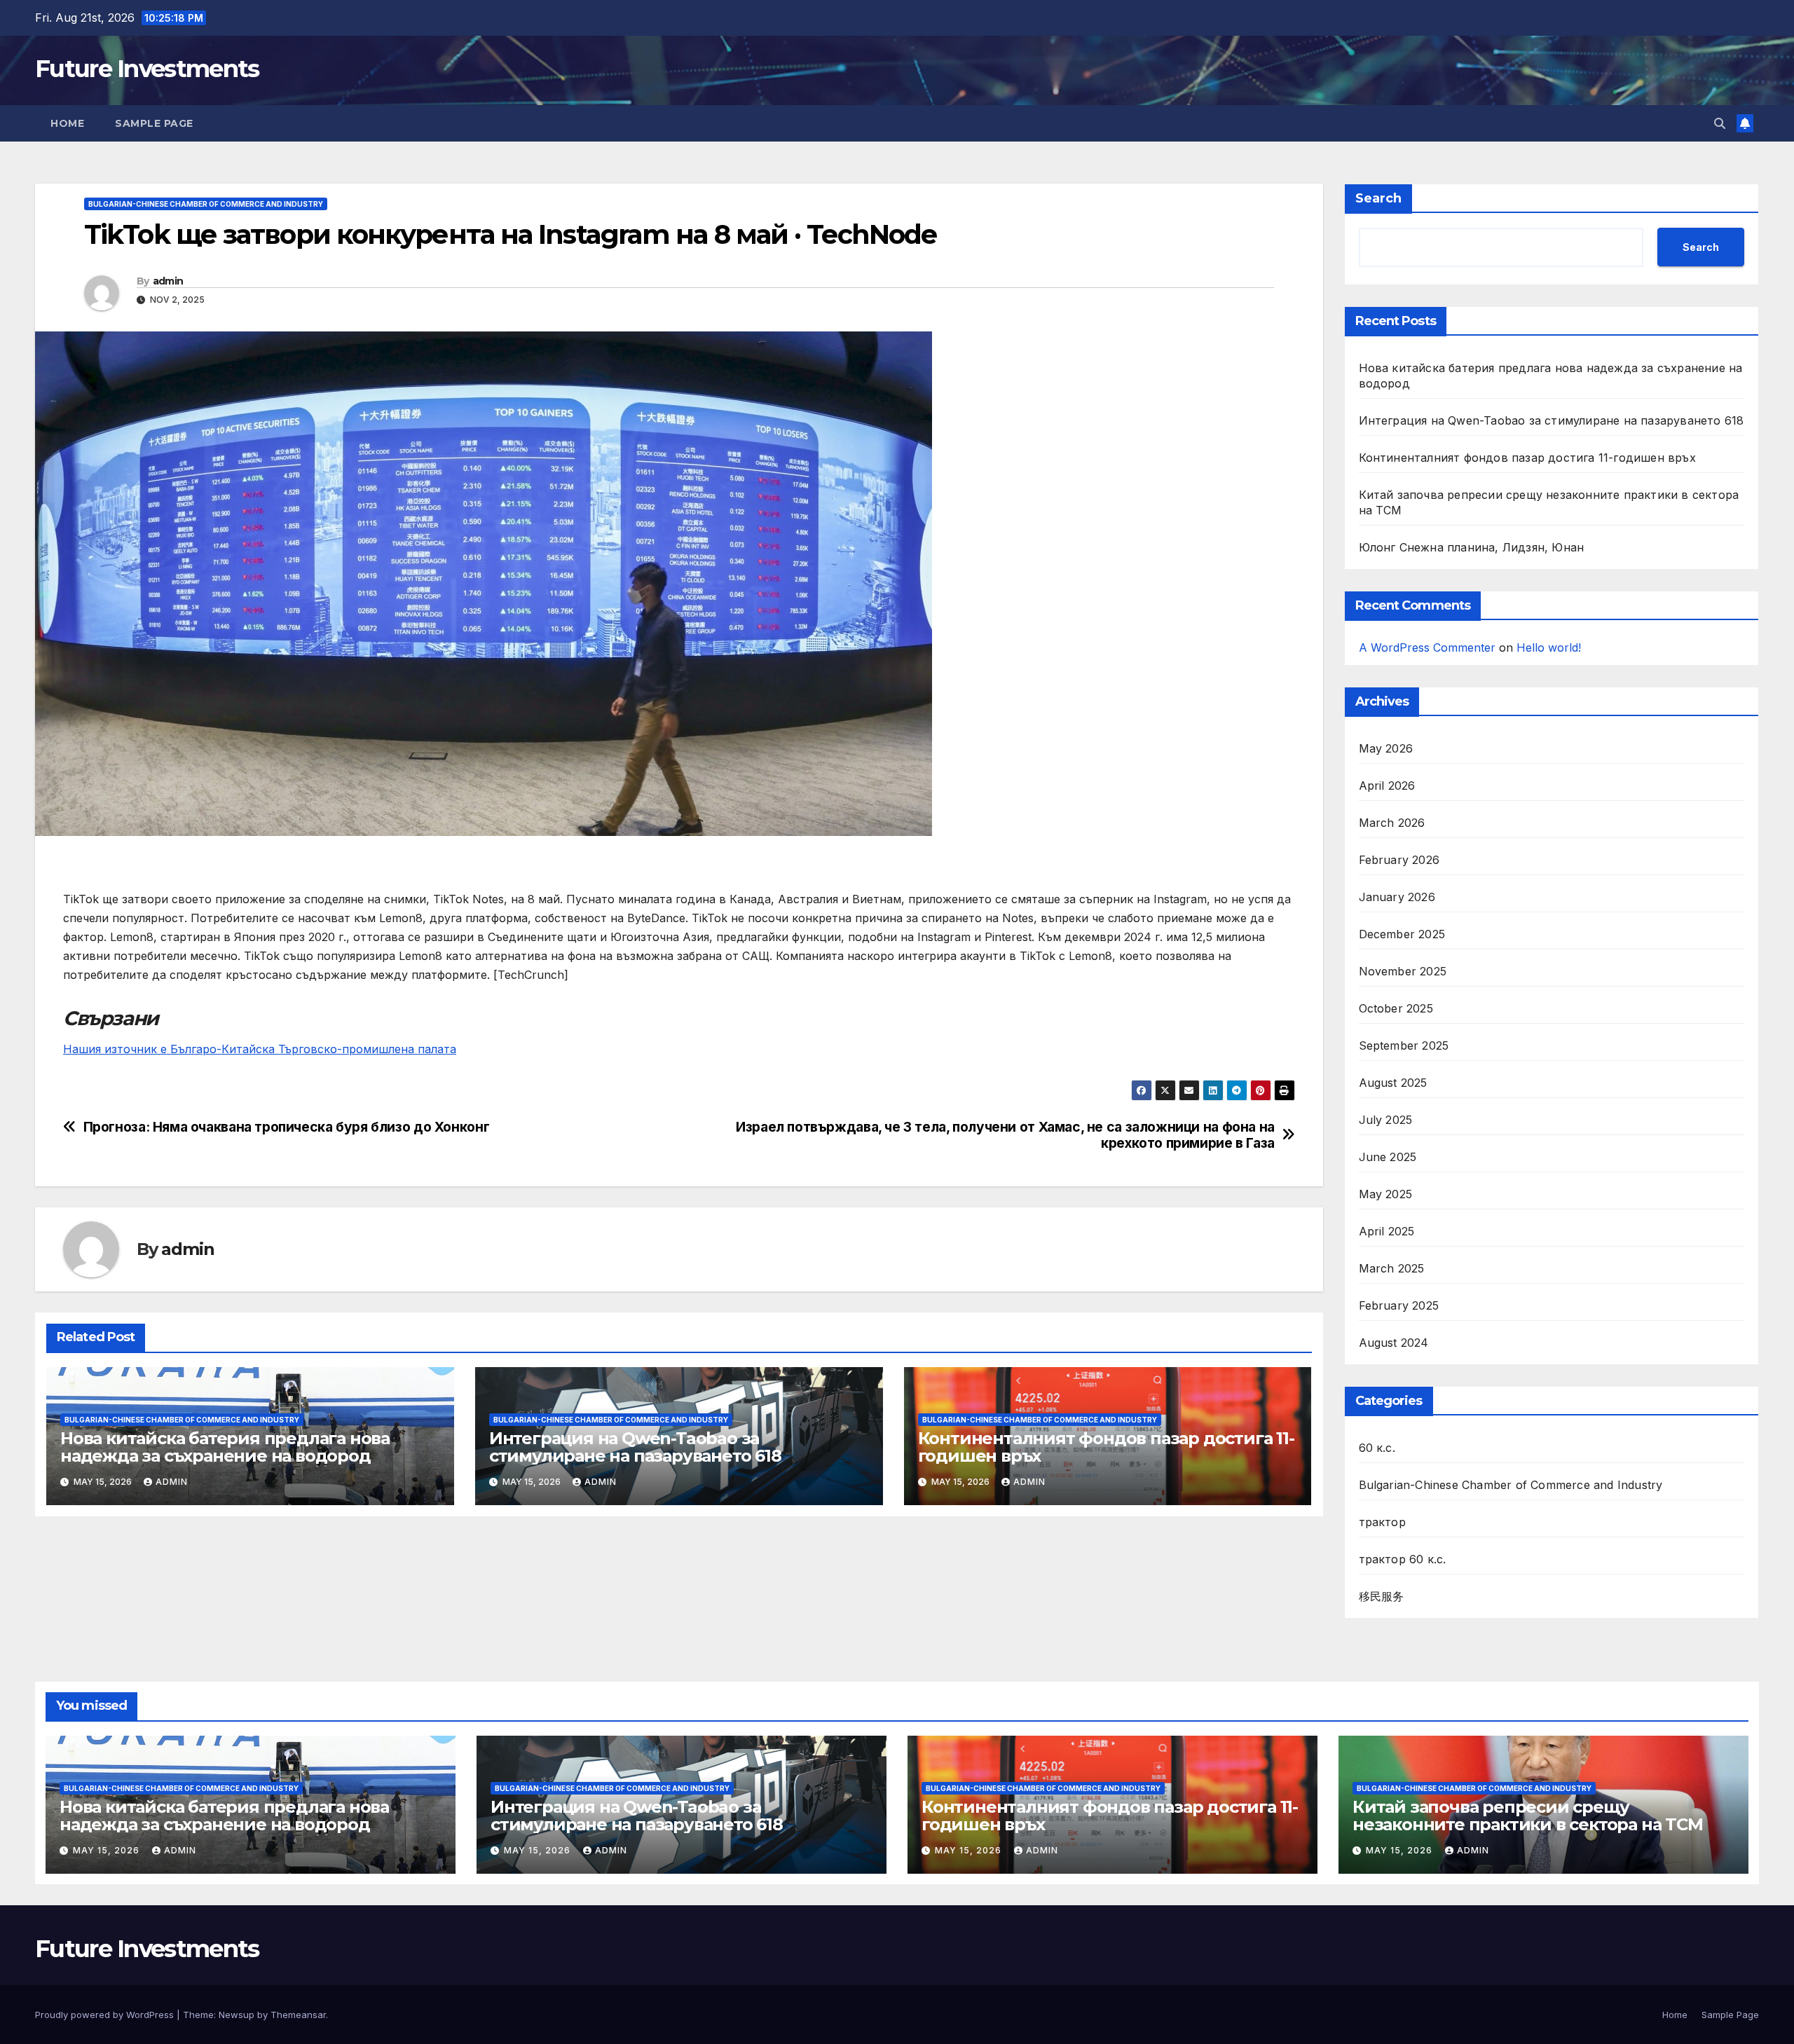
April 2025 (1387, 1231)
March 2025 (1392, 1268)
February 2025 (1399, 1305)
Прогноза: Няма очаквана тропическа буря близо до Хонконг (287, 1127)
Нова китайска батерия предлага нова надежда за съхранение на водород (225, 1447)
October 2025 (1396, 1008)
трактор (1382, 1522)
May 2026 (1386, 748)
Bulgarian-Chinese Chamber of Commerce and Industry (206, 204)
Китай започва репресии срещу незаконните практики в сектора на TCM (1528, 1816)
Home (67, 123)
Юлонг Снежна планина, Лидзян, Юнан (1472, 547)
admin (168, 281)
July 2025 (1386, 1120)
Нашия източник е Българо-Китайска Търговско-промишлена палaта (260, 1049)
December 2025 (1402, 934)
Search (1378, 198)
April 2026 (1387, 786)
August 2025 (1393, 1083)
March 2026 (1392, 823)
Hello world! (1549, 647)
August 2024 (1394, 1343)
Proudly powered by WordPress (106, 2015)
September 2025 (1404, 1045)
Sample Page (154, 123)
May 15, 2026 (108, 1850)
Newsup (237, 2015)
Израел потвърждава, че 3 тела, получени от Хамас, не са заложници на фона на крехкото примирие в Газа (1005, 1135)
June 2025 (1388, 1157)
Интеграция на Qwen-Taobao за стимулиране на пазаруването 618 (635, 1447)
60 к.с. (1377, 1448)
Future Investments (147, 69)
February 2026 (1399, 860)
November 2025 (1403, 971)
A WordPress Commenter (1427, 647)
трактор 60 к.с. (1403, 1559)
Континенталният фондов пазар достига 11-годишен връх (1106, 1447)
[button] (1720, 123)
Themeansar (298, 2015)
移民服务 (1382, 1596)
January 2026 (1397, 897)
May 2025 (1386, 1194)
